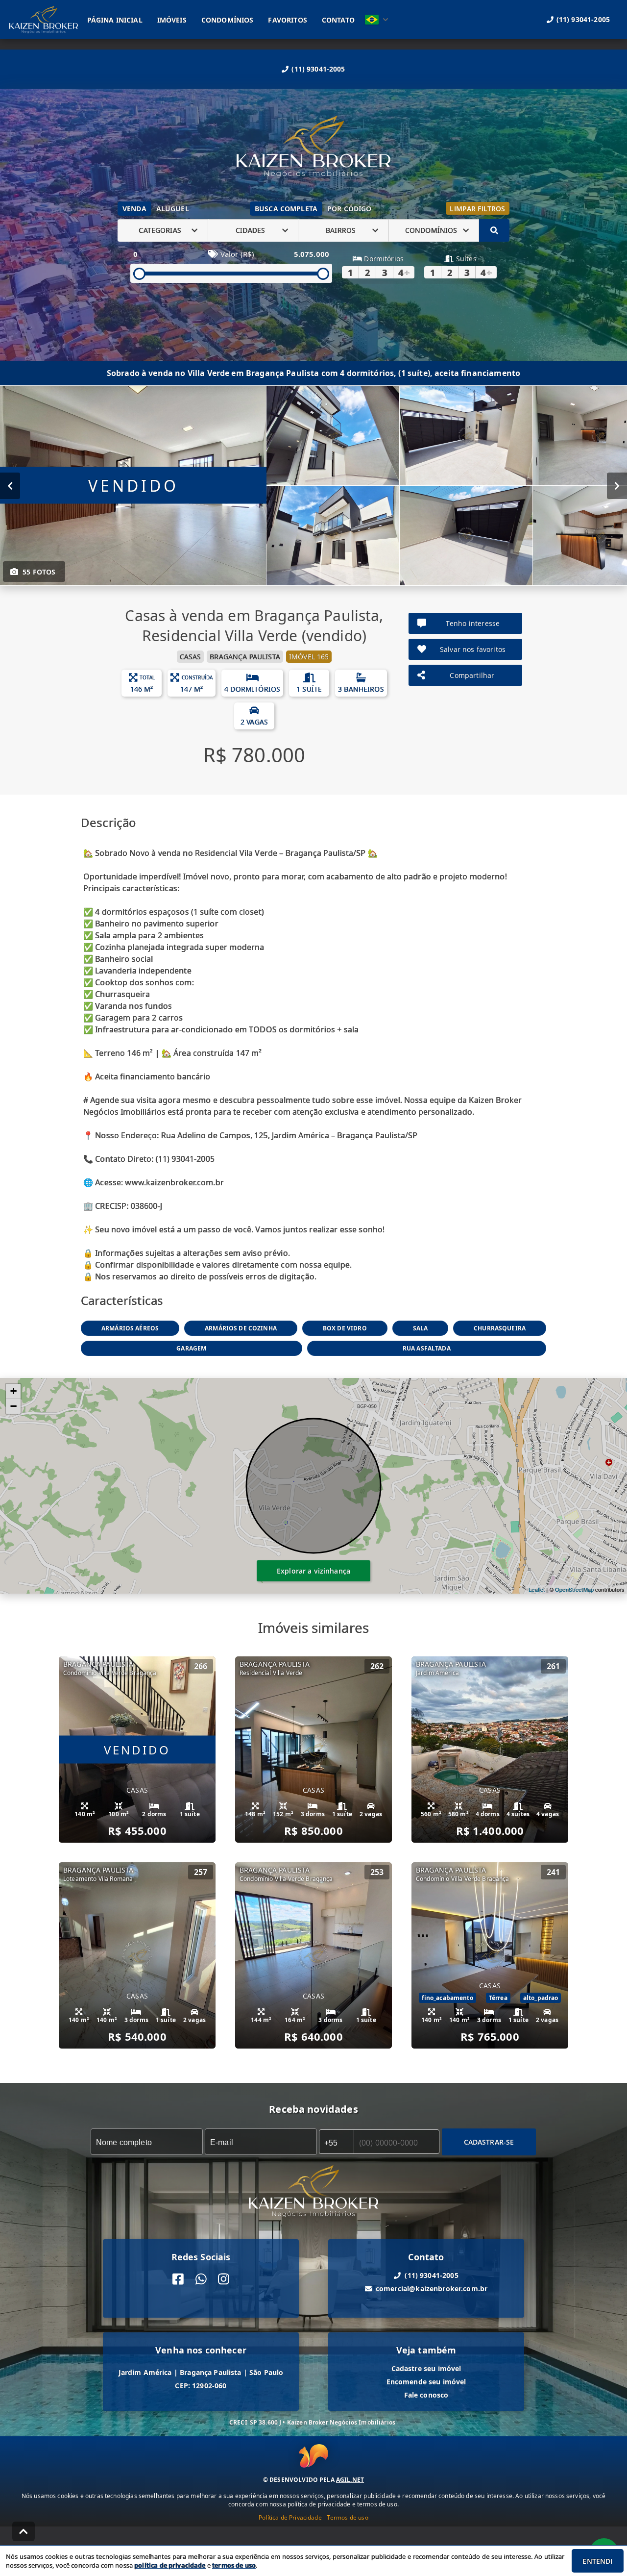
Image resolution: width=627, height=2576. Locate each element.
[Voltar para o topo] (24, 2531)
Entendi (597, 2561)
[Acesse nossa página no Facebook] (178, 2279)
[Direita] (617, 485)
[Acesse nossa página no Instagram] (224, 2279)
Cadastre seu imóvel (426, 2368)
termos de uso (234, 2565)
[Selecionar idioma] (377, 20)
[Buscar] (494, 230)
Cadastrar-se (489, 2141)
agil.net (350, 2480)
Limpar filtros (477, 209)
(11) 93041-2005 (318, 69)
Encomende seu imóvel (426, 2382)
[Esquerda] (10, 485)
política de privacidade (170, 2565)
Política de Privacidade (290, 2517)
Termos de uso (348, 2517)
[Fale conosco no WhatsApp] (201, 2279)
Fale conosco (426, 2395)
